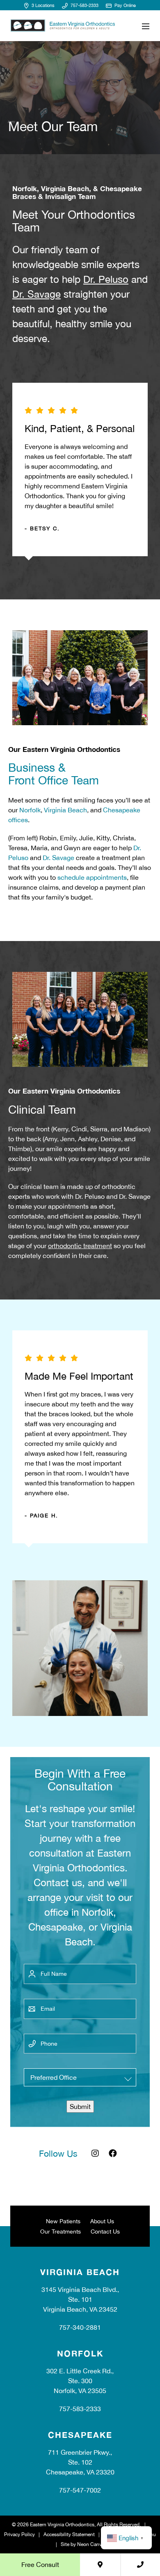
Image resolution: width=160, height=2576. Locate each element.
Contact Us (105, 2231)
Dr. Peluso (106, 279)
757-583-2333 (84, 5)
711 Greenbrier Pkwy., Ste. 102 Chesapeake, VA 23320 (80, 2462)
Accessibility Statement (69, 2534)
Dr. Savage (37, 294)
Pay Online (125, 5)
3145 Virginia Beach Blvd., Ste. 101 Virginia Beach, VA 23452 (80, 2299)
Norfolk (30, 810)
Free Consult (40, 2564)
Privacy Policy (19, 2534)
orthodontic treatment (80, 1246)
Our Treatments (61, 2231)
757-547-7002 (80, 2490)
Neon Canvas (92, 2544)
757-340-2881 (80, 2327)
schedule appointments (92, 877)
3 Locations (42, 5)
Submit (80, 2107)
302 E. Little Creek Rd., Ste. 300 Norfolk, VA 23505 (80, 2381)
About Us (102, 2221)
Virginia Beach (65, 810)
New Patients (63, 2221)
